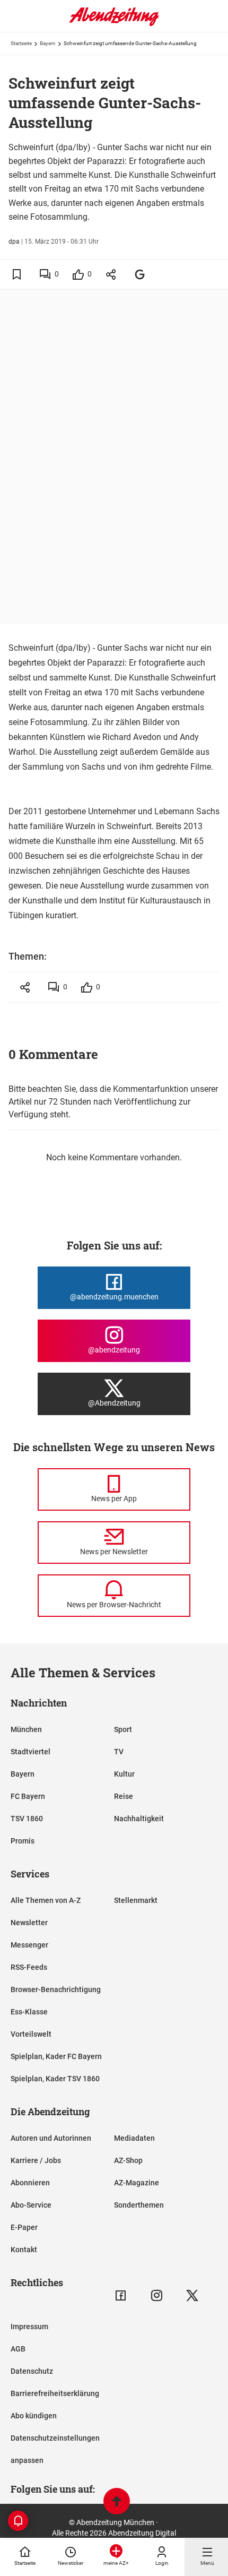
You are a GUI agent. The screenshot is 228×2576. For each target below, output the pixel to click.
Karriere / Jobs (36, 2160)
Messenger (29, 1945)
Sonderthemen (139, 2205)
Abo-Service (31, 2205)
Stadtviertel (30, 1752)
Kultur (124, 1774)
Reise (124, 1796)
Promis (23, 1841)
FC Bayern (28, 1796)
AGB (18, 2349)
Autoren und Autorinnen (51, 2138)
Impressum (29, 2327)
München (26, 1729)
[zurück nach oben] (117, 2502)
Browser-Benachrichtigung (56, 1989)
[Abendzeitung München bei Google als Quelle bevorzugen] (140, 274)
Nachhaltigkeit (139, 1819)
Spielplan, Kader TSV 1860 (55, 2079)
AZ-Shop (128, 2160)
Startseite (21, 43)
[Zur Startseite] (114, 24)
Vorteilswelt (31, 2034)
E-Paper (24, 2227)
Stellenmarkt (136, 1900)
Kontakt (24, 2250)
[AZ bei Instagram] (157, 2295)
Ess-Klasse (29, 2012)
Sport (123, 1729)
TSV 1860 (27, 1819)
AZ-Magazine (137, 2183)
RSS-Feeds (29, 1967)
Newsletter (29, 1923)
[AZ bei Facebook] (121, 2295)
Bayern (48, 43)
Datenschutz (32, 2371)
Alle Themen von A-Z (46, 1900)
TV (119, 1752)
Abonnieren (30, 2183)
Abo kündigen (34, 2416)
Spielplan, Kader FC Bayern (56, 2056)
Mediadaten (134, 2138)
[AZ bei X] (192, 2295)
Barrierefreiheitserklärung (55, 2393)
